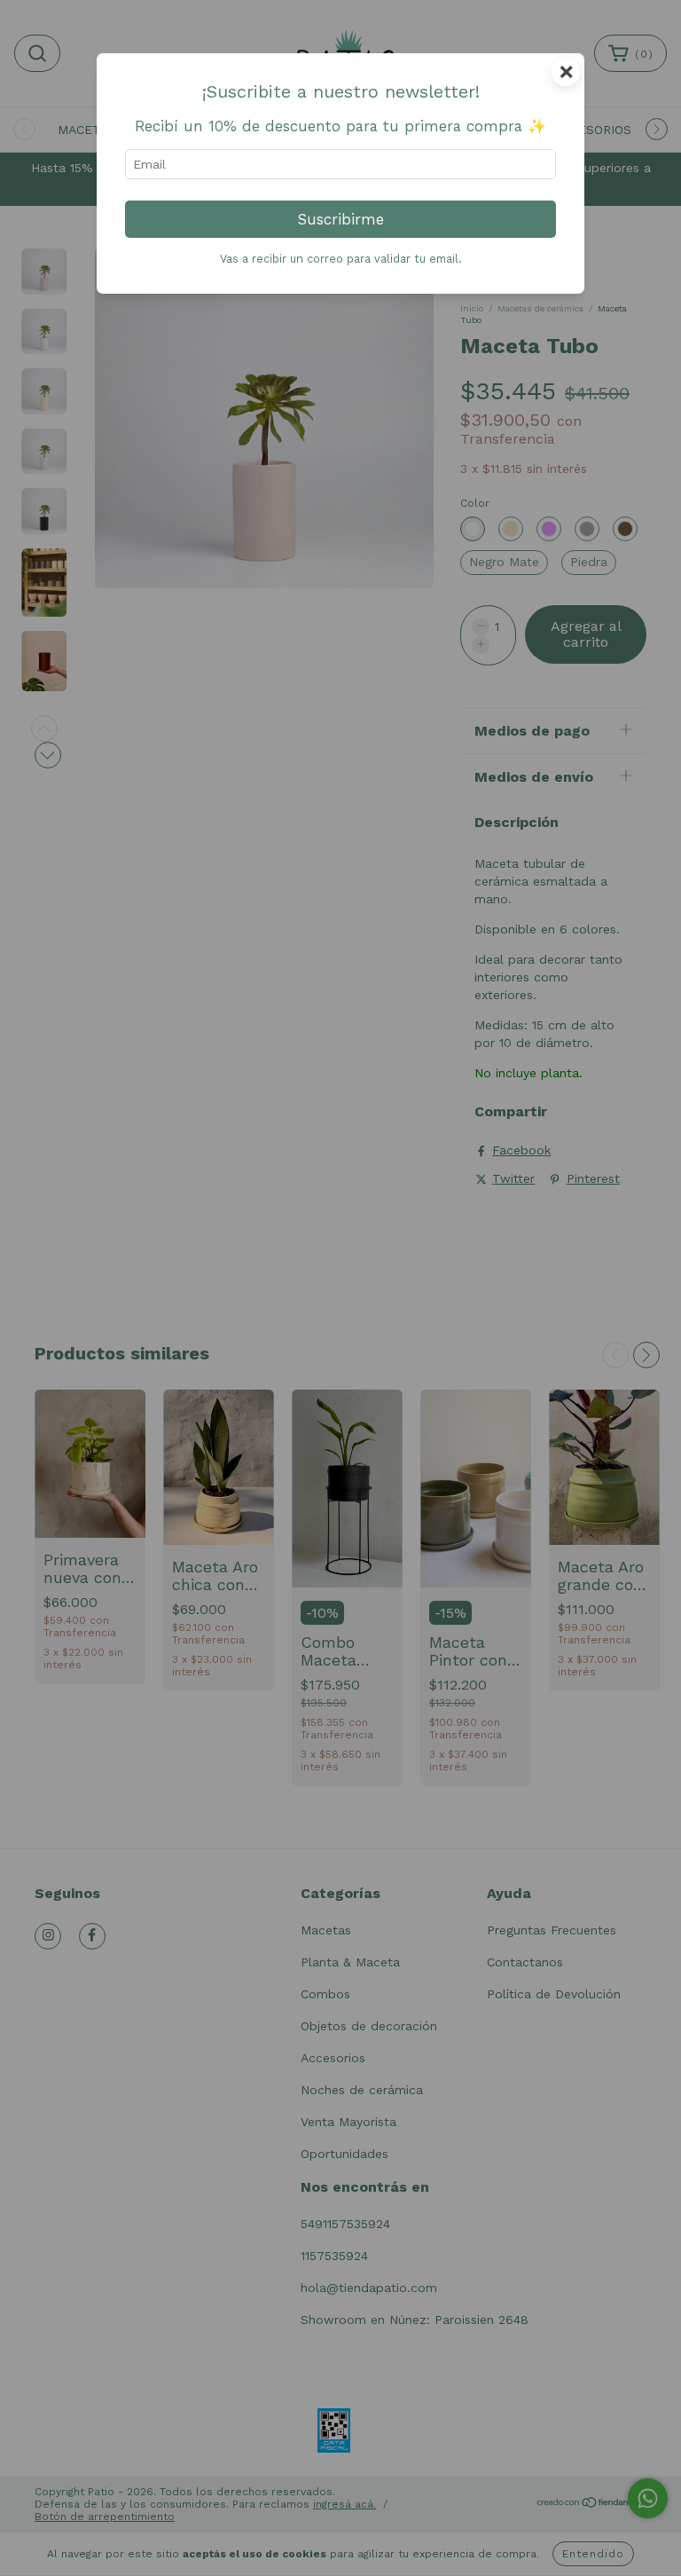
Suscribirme (341, 219)
